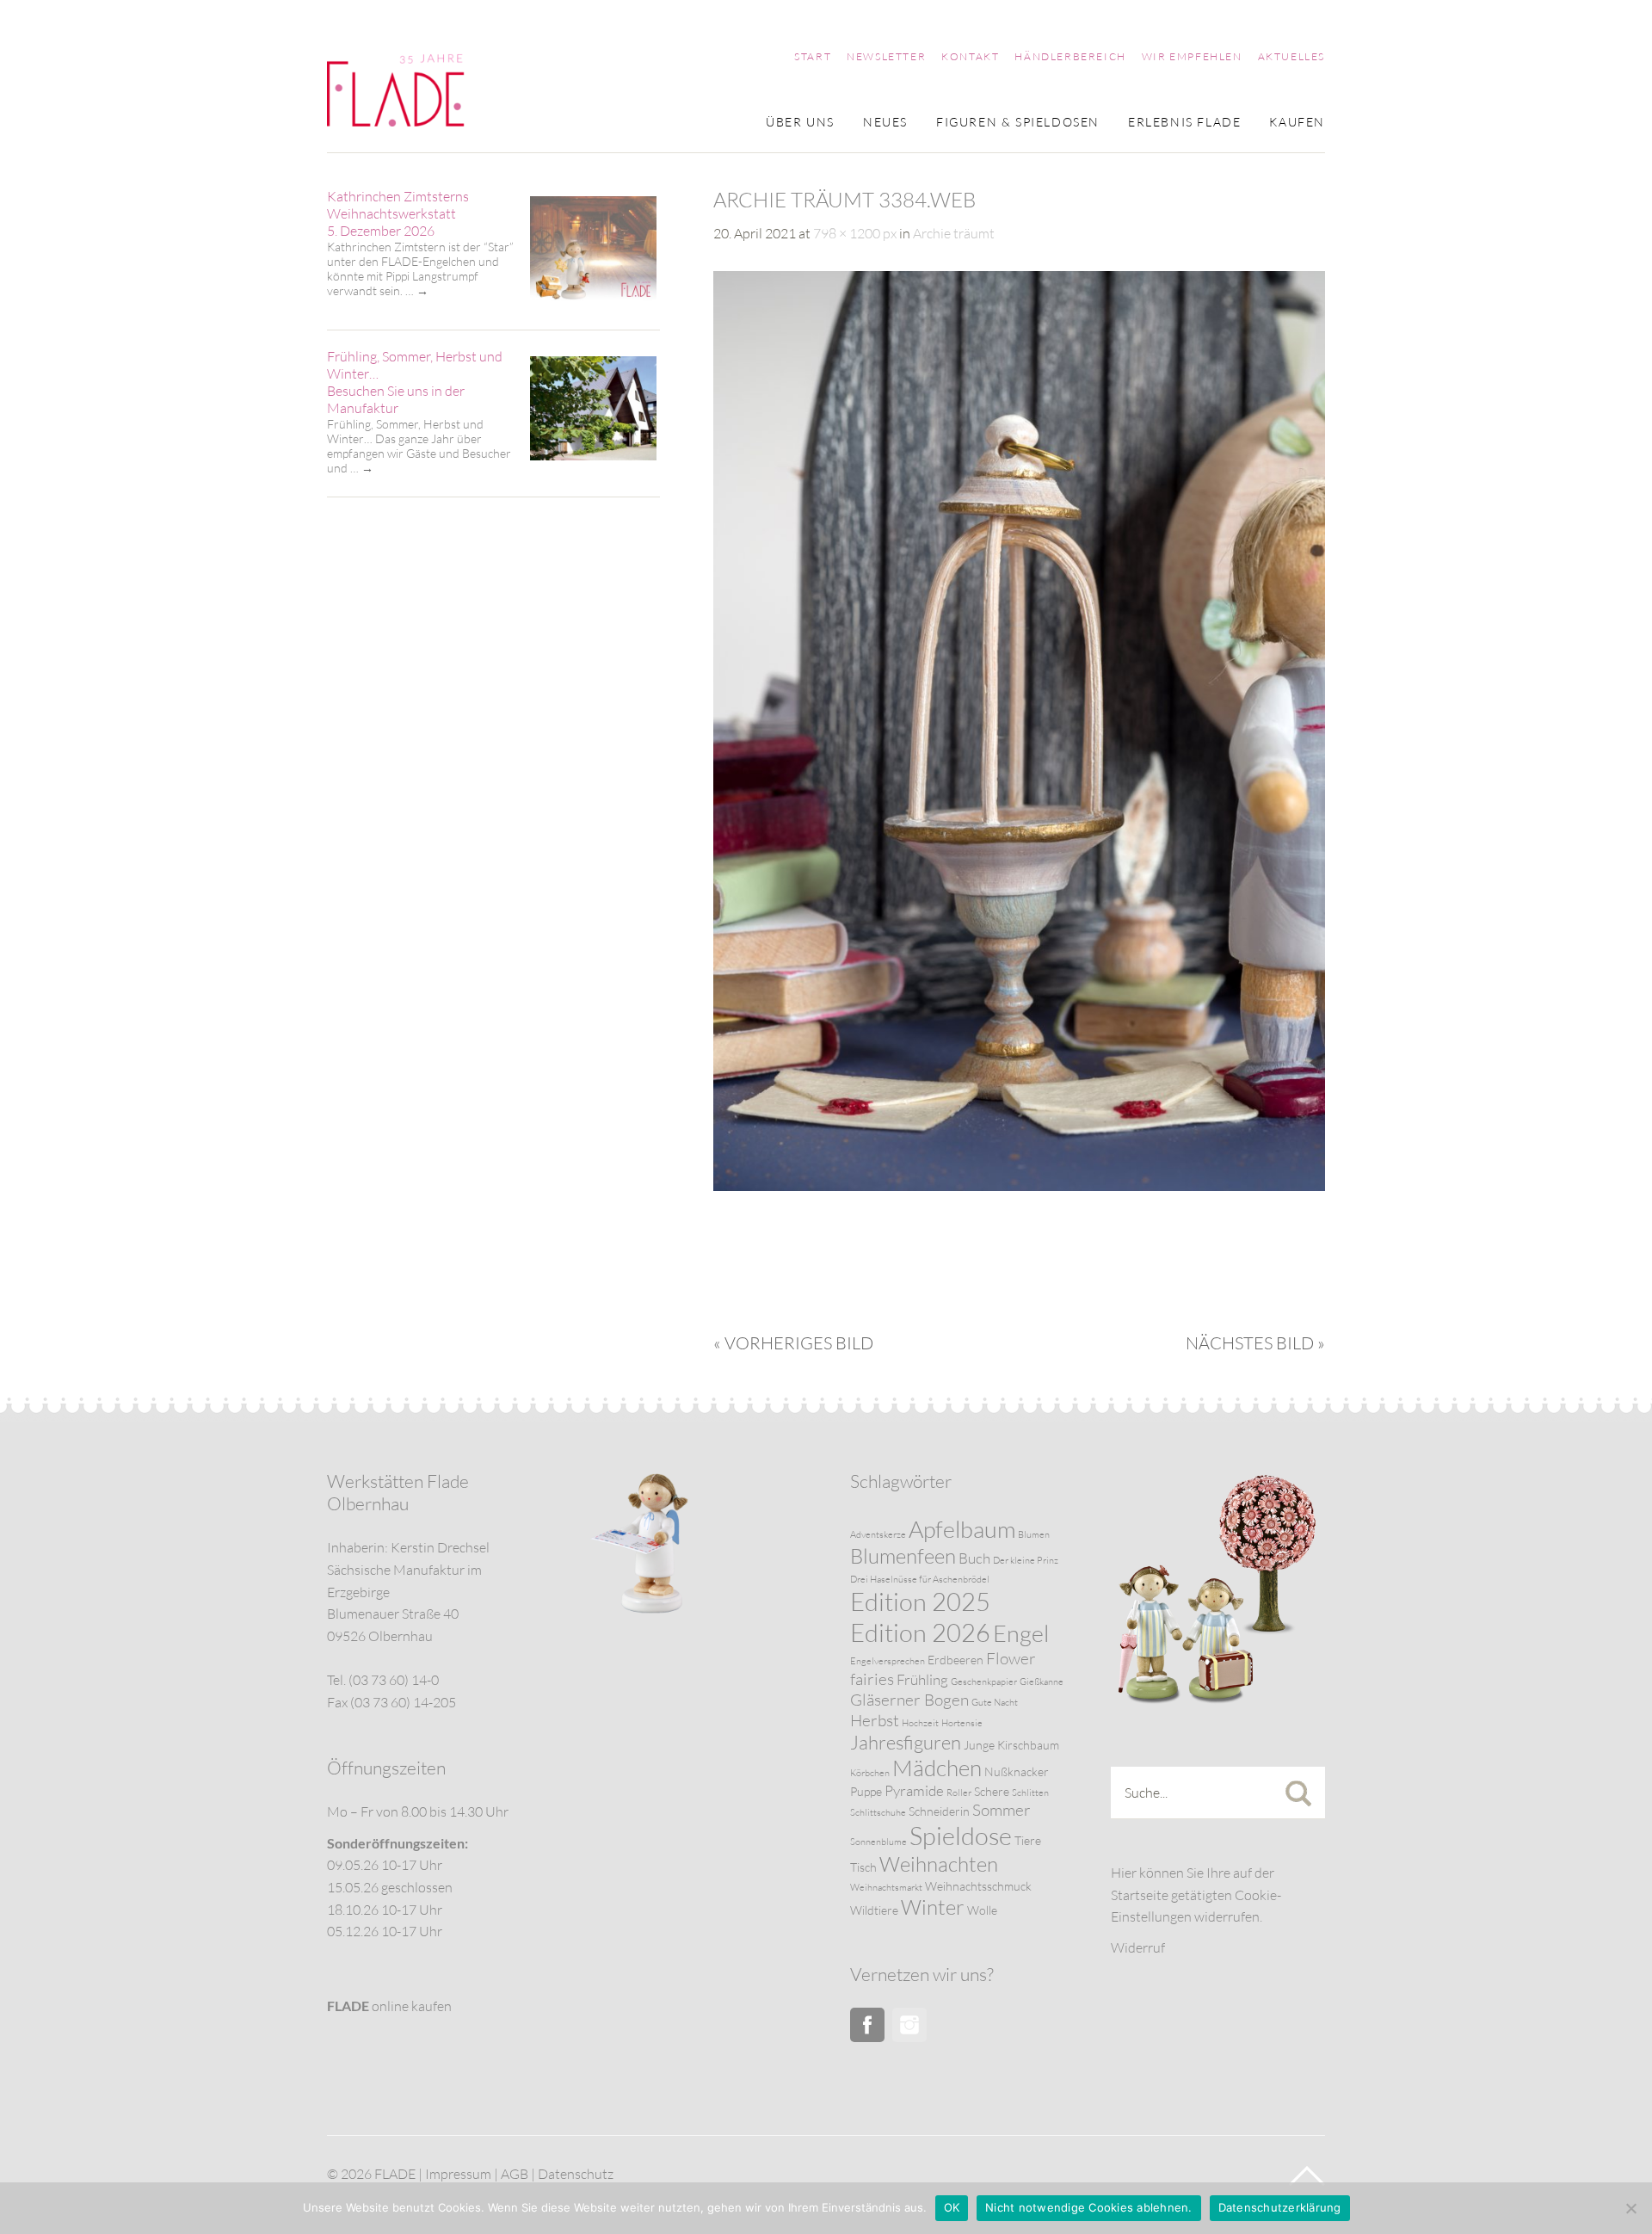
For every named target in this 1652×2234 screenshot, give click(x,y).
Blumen (1034, 1534)
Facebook (867, 2025)
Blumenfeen (903, 1556)
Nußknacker (1017, 1771)
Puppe (866, 1791)
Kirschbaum (1028, 1745)
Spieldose (961, 1836)
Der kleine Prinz (1026, 1560)
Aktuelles (1291, 57)
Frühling (922, 1679)
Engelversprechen (888, 1661)
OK (952, 2207)
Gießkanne (1042, 1682)
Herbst (875, 1720)
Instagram (909, 2025)
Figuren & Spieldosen (1018, 123)
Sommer (1002, 1810)
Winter (933, 1907)
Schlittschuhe (878, 1812)
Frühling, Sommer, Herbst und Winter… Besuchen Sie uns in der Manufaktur (415, 382)
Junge (979, 1745)
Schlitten (1030, 1793)
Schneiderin (939, 1811)
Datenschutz (576, 2174)
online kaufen (389, 2006)
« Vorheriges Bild (793, 1343)
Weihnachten (939, 1864)
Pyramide (914, 1790)
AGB (515, 2174)
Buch (974, 1558)
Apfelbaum (962, 1529)
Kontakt (970, 57)
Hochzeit (920, 1723)
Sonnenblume (878, 1842)
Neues (885, 123)
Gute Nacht (995, 1702)
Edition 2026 (920, 1632)
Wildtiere (874, 1910)
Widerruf (1138, 1947)
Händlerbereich (1070, 57)
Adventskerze (878, 1534)
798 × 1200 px (855, 233)
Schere (992, 1791)
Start (813, 57)
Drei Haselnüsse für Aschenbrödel (920, 1579)
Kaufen (1297, 123)
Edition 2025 (920, 1601)
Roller (959, 1793)
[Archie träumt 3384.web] (1019, 1186)
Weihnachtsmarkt (886, 1887)
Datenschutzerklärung (1280, 2207)
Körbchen (870, 1773)
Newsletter (886, 57)
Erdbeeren (955, 1660)
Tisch (863, 1867)
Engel (1021, 1633)
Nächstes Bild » (1255, 1343)
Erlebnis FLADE (1184, 123)
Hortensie (962, 1723)
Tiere (1028, 1840)
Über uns (800, 123)
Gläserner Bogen (909, 1700)
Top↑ (1307, 2176)
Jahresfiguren (906, 1742)
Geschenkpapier (984, 1682)
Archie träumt (954, 233)
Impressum (458, 2174)
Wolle (982, 1910)
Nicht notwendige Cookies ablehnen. (1089, 2207)
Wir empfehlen (1192, 57)
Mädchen (937, 1768)
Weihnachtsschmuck (978, 1886)
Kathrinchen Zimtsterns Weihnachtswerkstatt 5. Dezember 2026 (398, 213)
